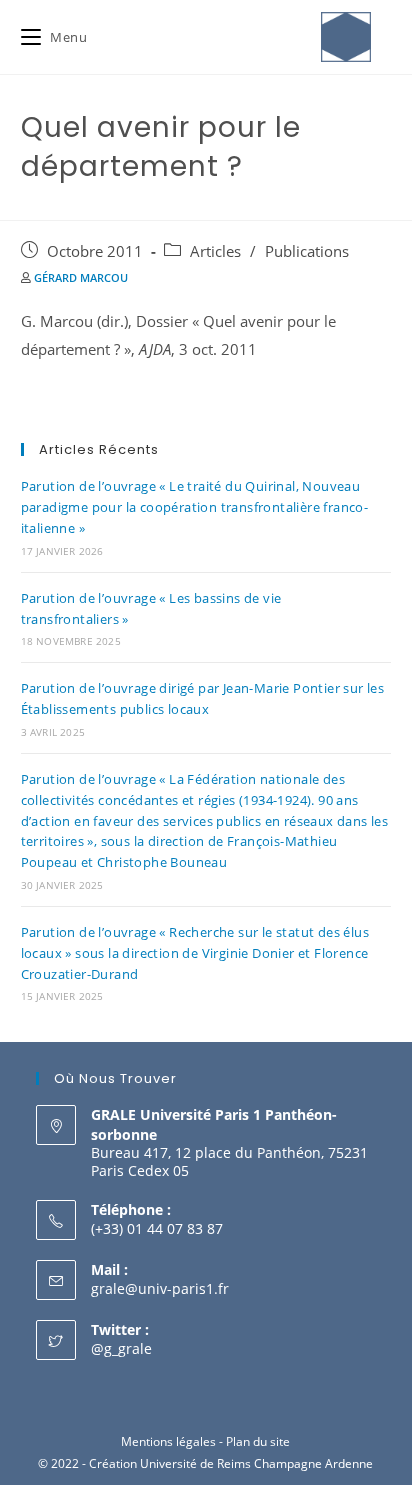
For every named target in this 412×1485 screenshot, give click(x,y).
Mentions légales (168, 1441)
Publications (307, 251)
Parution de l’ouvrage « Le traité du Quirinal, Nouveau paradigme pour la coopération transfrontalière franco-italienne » (195, 507)
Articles (215, 251)
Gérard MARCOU (81, 277)
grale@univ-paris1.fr (160, 1288)
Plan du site (258, 1441)
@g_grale (121, 1348)
